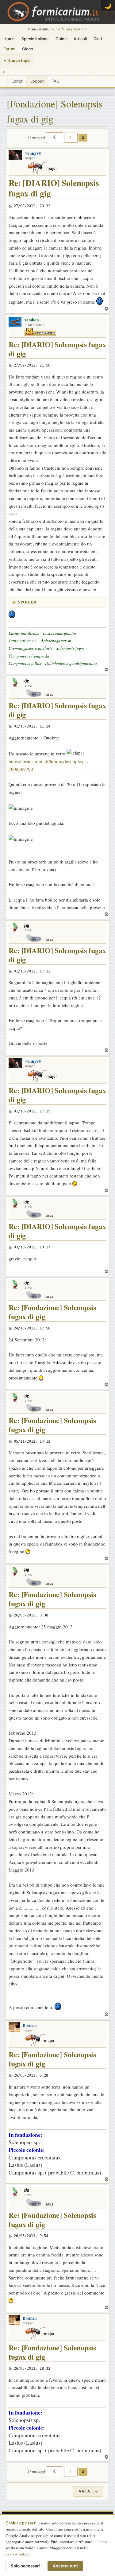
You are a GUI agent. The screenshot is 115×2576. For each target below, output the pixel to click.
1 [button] (71, 138)
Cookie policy (17, 2554)
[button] (55, 138)
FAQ (56, 81)
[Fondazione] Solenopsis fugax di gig (55, 111)
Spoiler (27, 602)
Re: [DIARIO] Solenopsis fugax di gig (54, 188)
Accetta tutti (65, 2566)
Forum (9, 49)
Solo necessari (25, 2566)
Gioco (28, 49)
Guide (61, 39)
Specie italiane (35, 39)
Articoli (80, 39)
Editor (17, 81)
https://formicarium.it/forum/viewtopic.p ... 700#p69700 (49, 765)
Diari (98, 39)
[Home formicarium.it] (57, 12)
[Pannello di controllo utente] (4, 81)
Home (9, 39)
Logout (37, 81)
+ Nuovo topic (17, 60)
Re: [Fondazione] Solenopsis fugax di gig (52, 1312)
